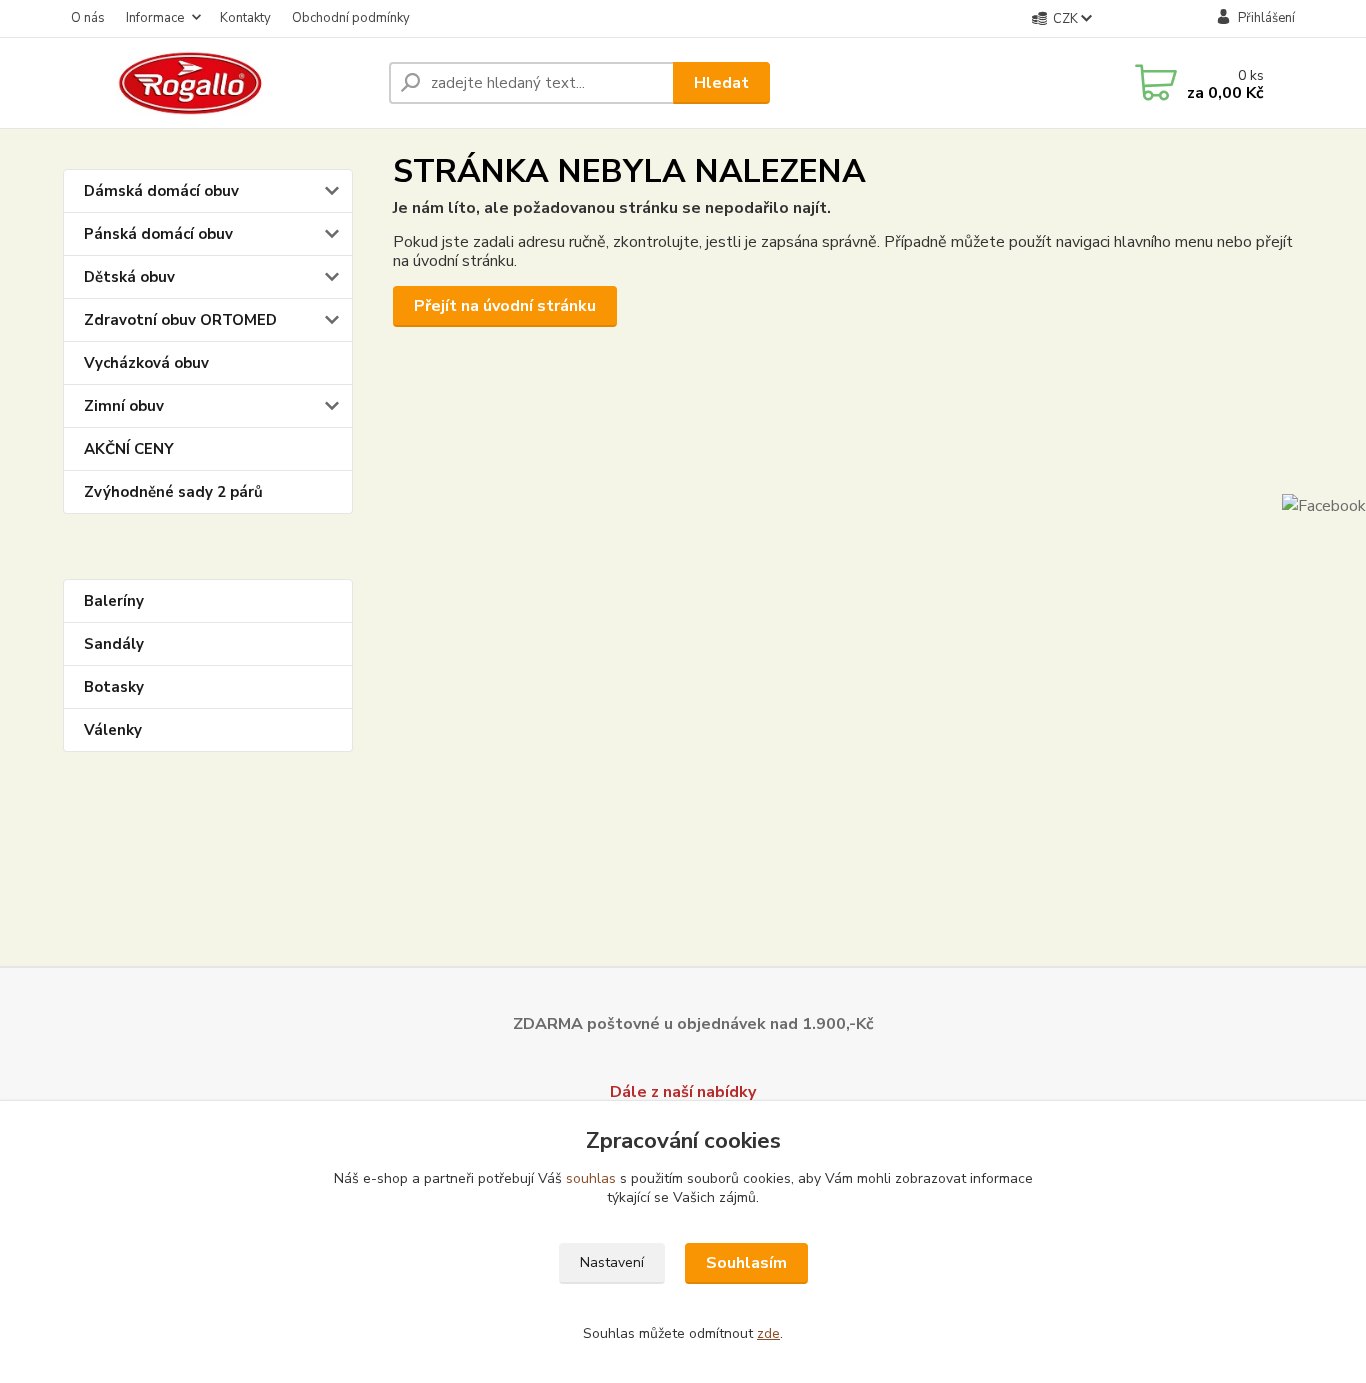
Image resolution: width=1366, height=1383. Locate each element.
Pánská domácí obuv (158, 234)
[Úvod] (218, 83)
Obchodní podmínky (351, 18)
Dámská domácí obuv (161, 191)
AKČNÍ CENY (129, 449)
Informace (155, 18)
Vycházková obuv (146, 363)
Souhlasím (746, 1263)
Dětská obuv (129, 277)
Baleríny (114, 601)
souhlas (591, 1178)
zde (768, 1333)
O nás (88, 18)
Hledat (721, 83)
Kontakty (245, 18)
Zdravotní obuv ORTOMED (180, 320)
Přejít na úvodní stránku (505, 306)
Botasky (114, 687)
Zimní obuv (124, 406)
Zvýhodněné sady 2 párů (173, 492)
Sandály (114, 644)
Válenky (113, 730)
